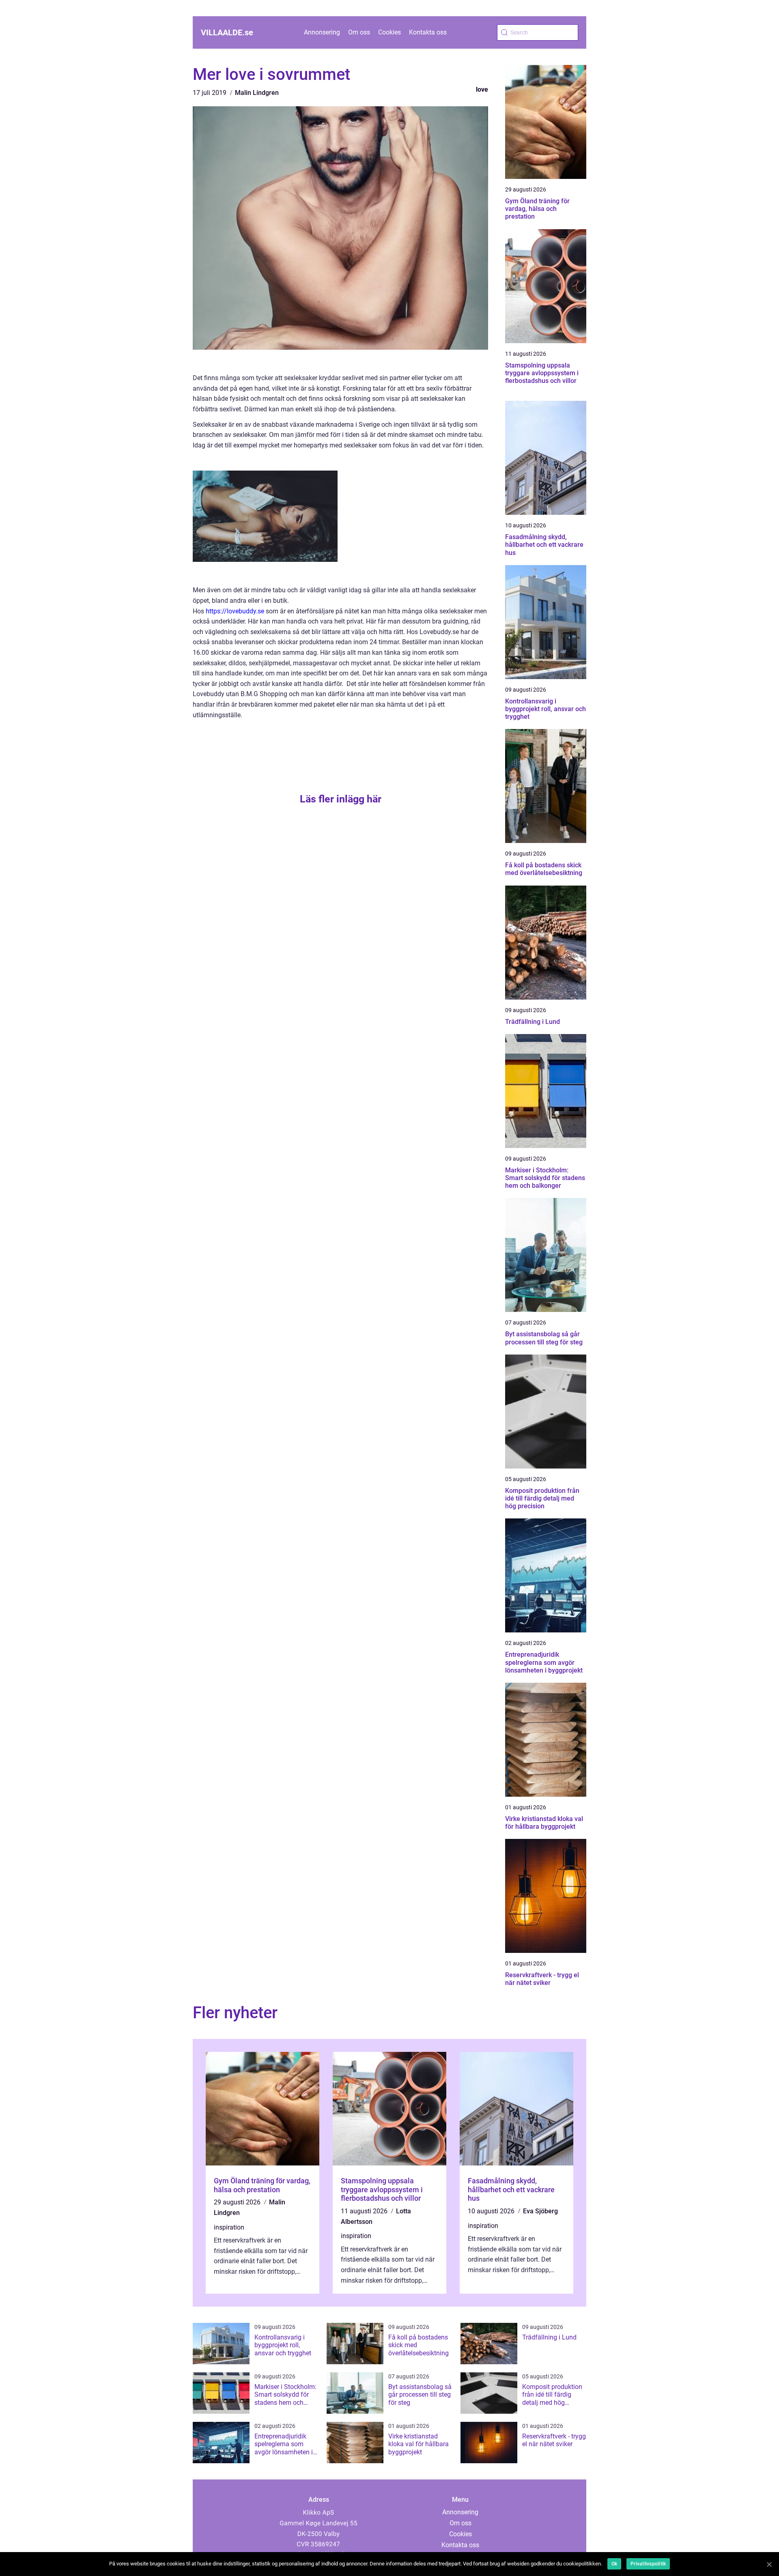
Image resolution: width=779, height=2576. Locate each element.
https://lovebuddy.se (235, 611)
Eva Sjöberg (540, 2211)
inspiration (229, 2227)
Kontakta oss (428, 32)
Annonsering (322, 32)
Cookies (389, 32)
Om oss (359, 32)
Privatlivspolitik (648, 2564)
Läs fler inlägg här (341, 799)
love (482, 89)
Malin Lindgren (257, 93)
